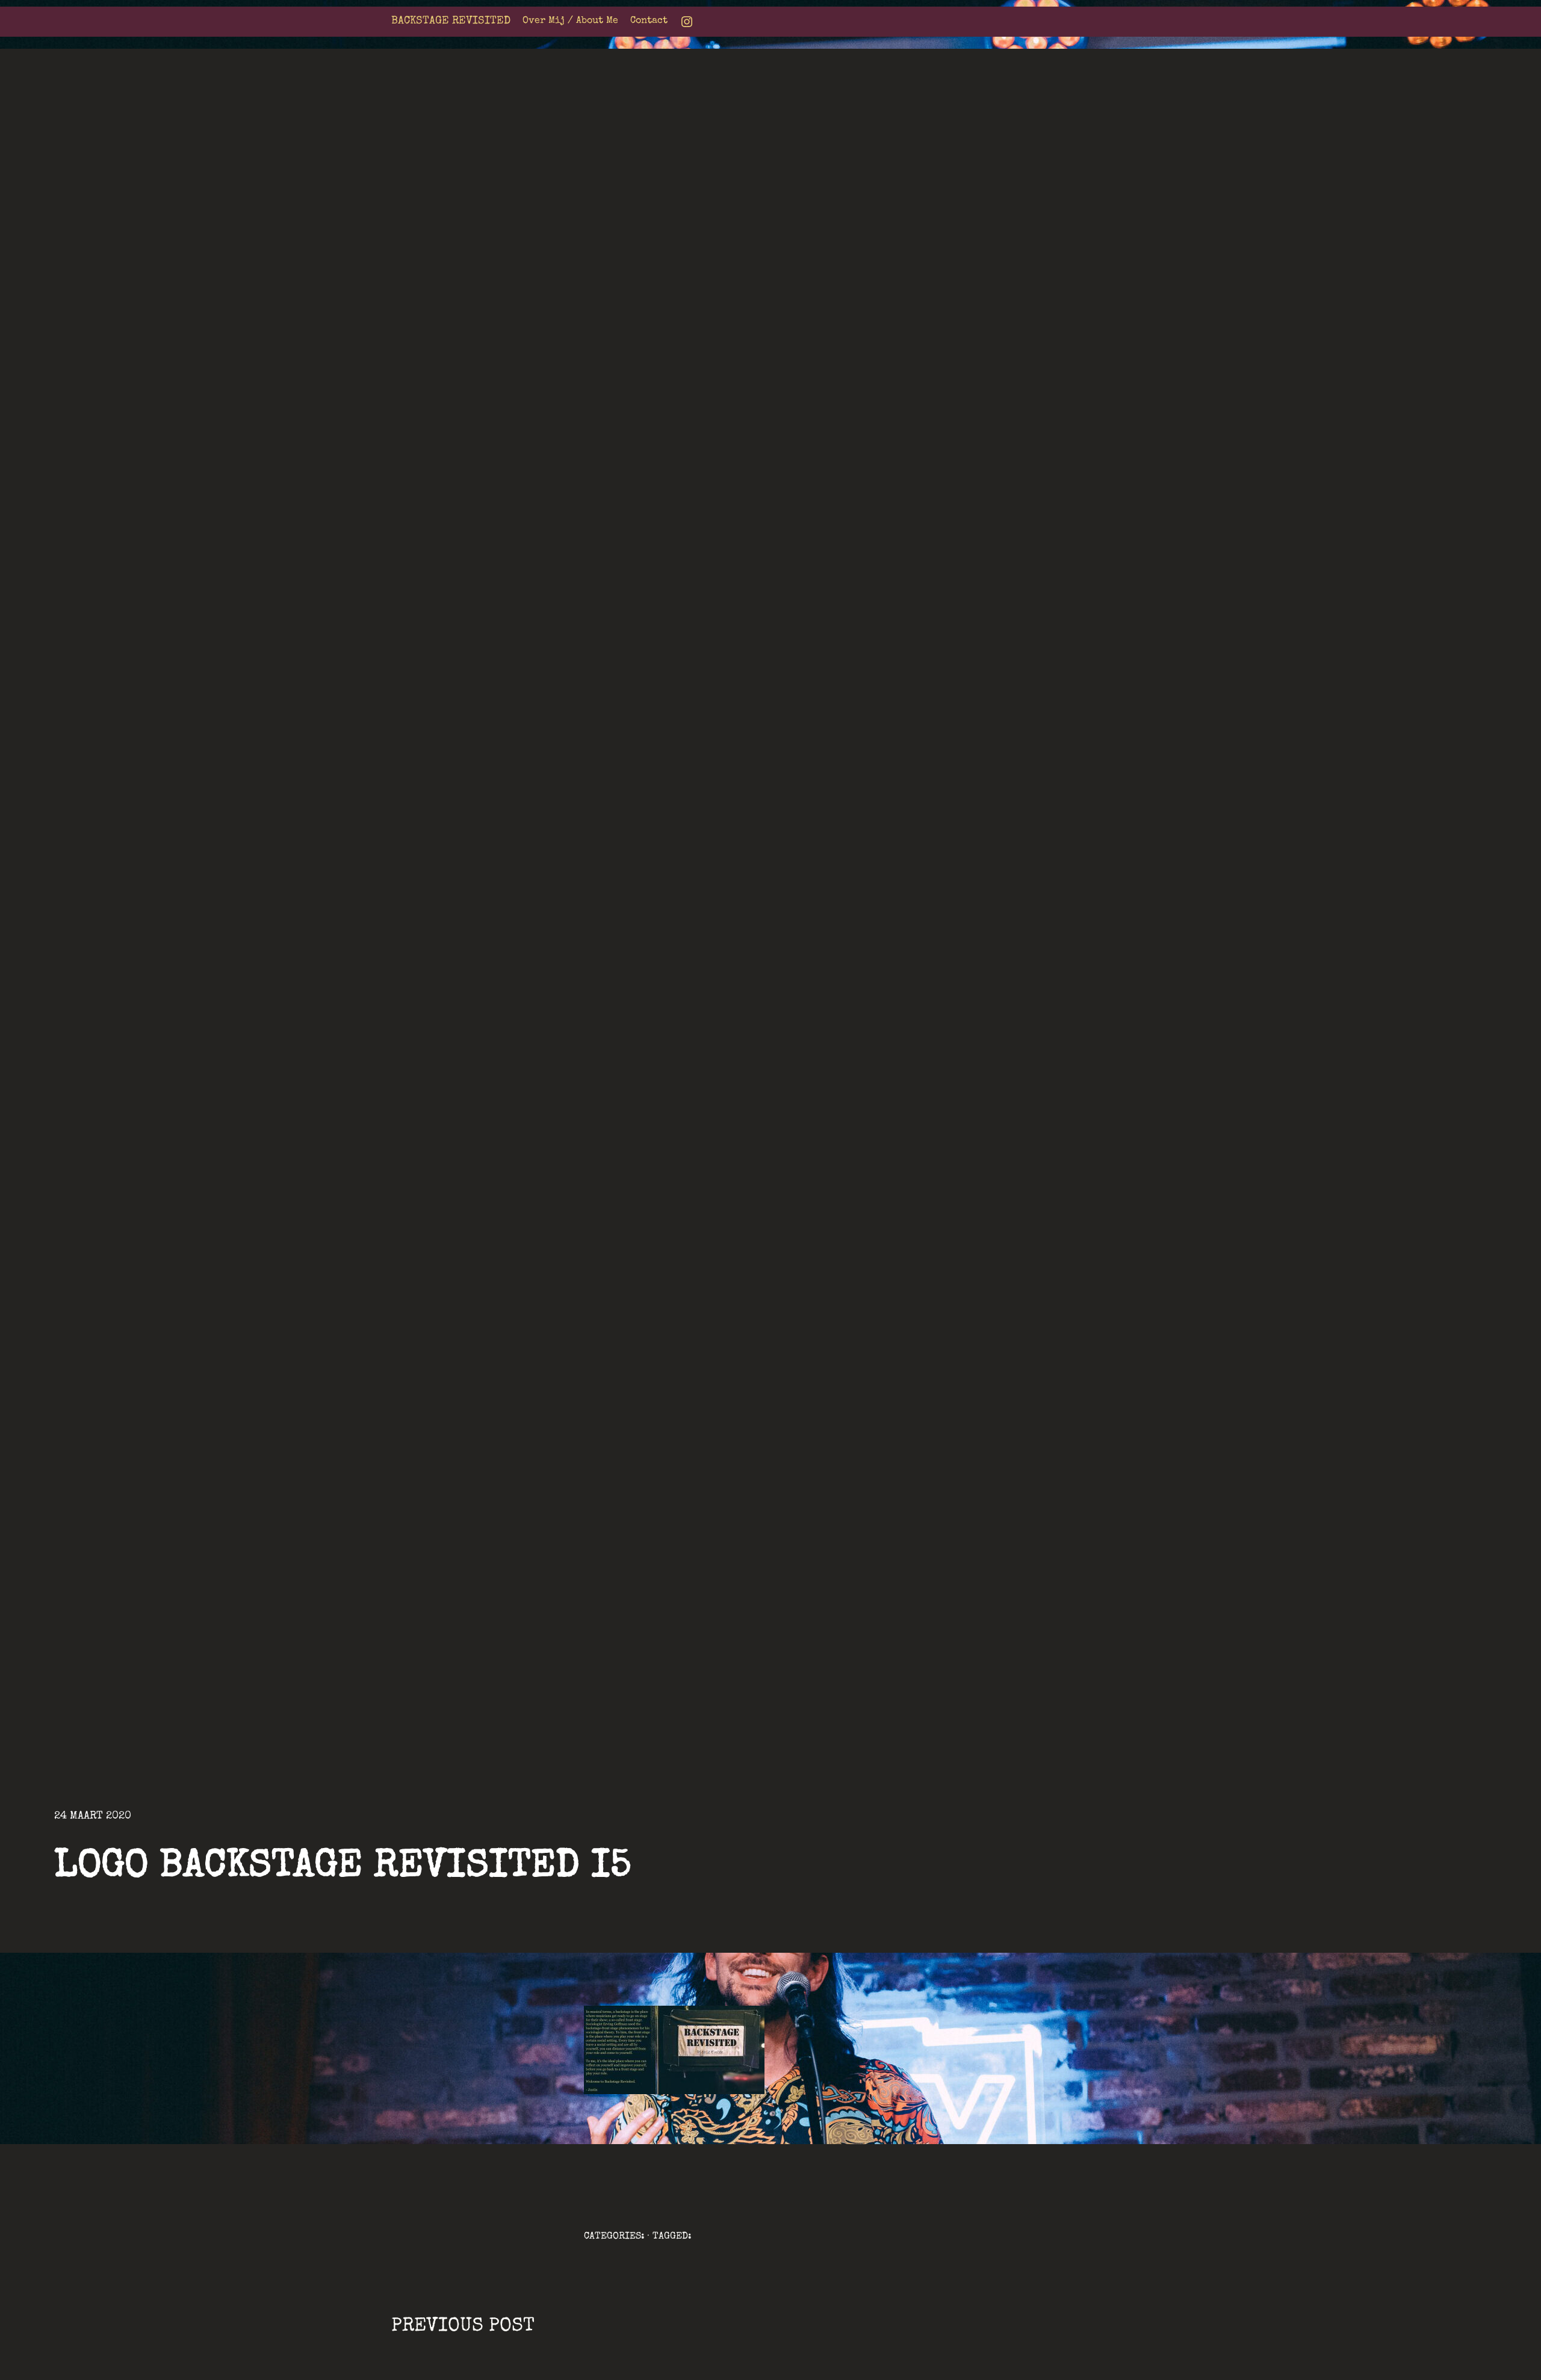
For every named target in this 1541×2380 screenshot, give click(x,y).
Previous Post (463, 2327)
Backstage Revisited (451, 21)
